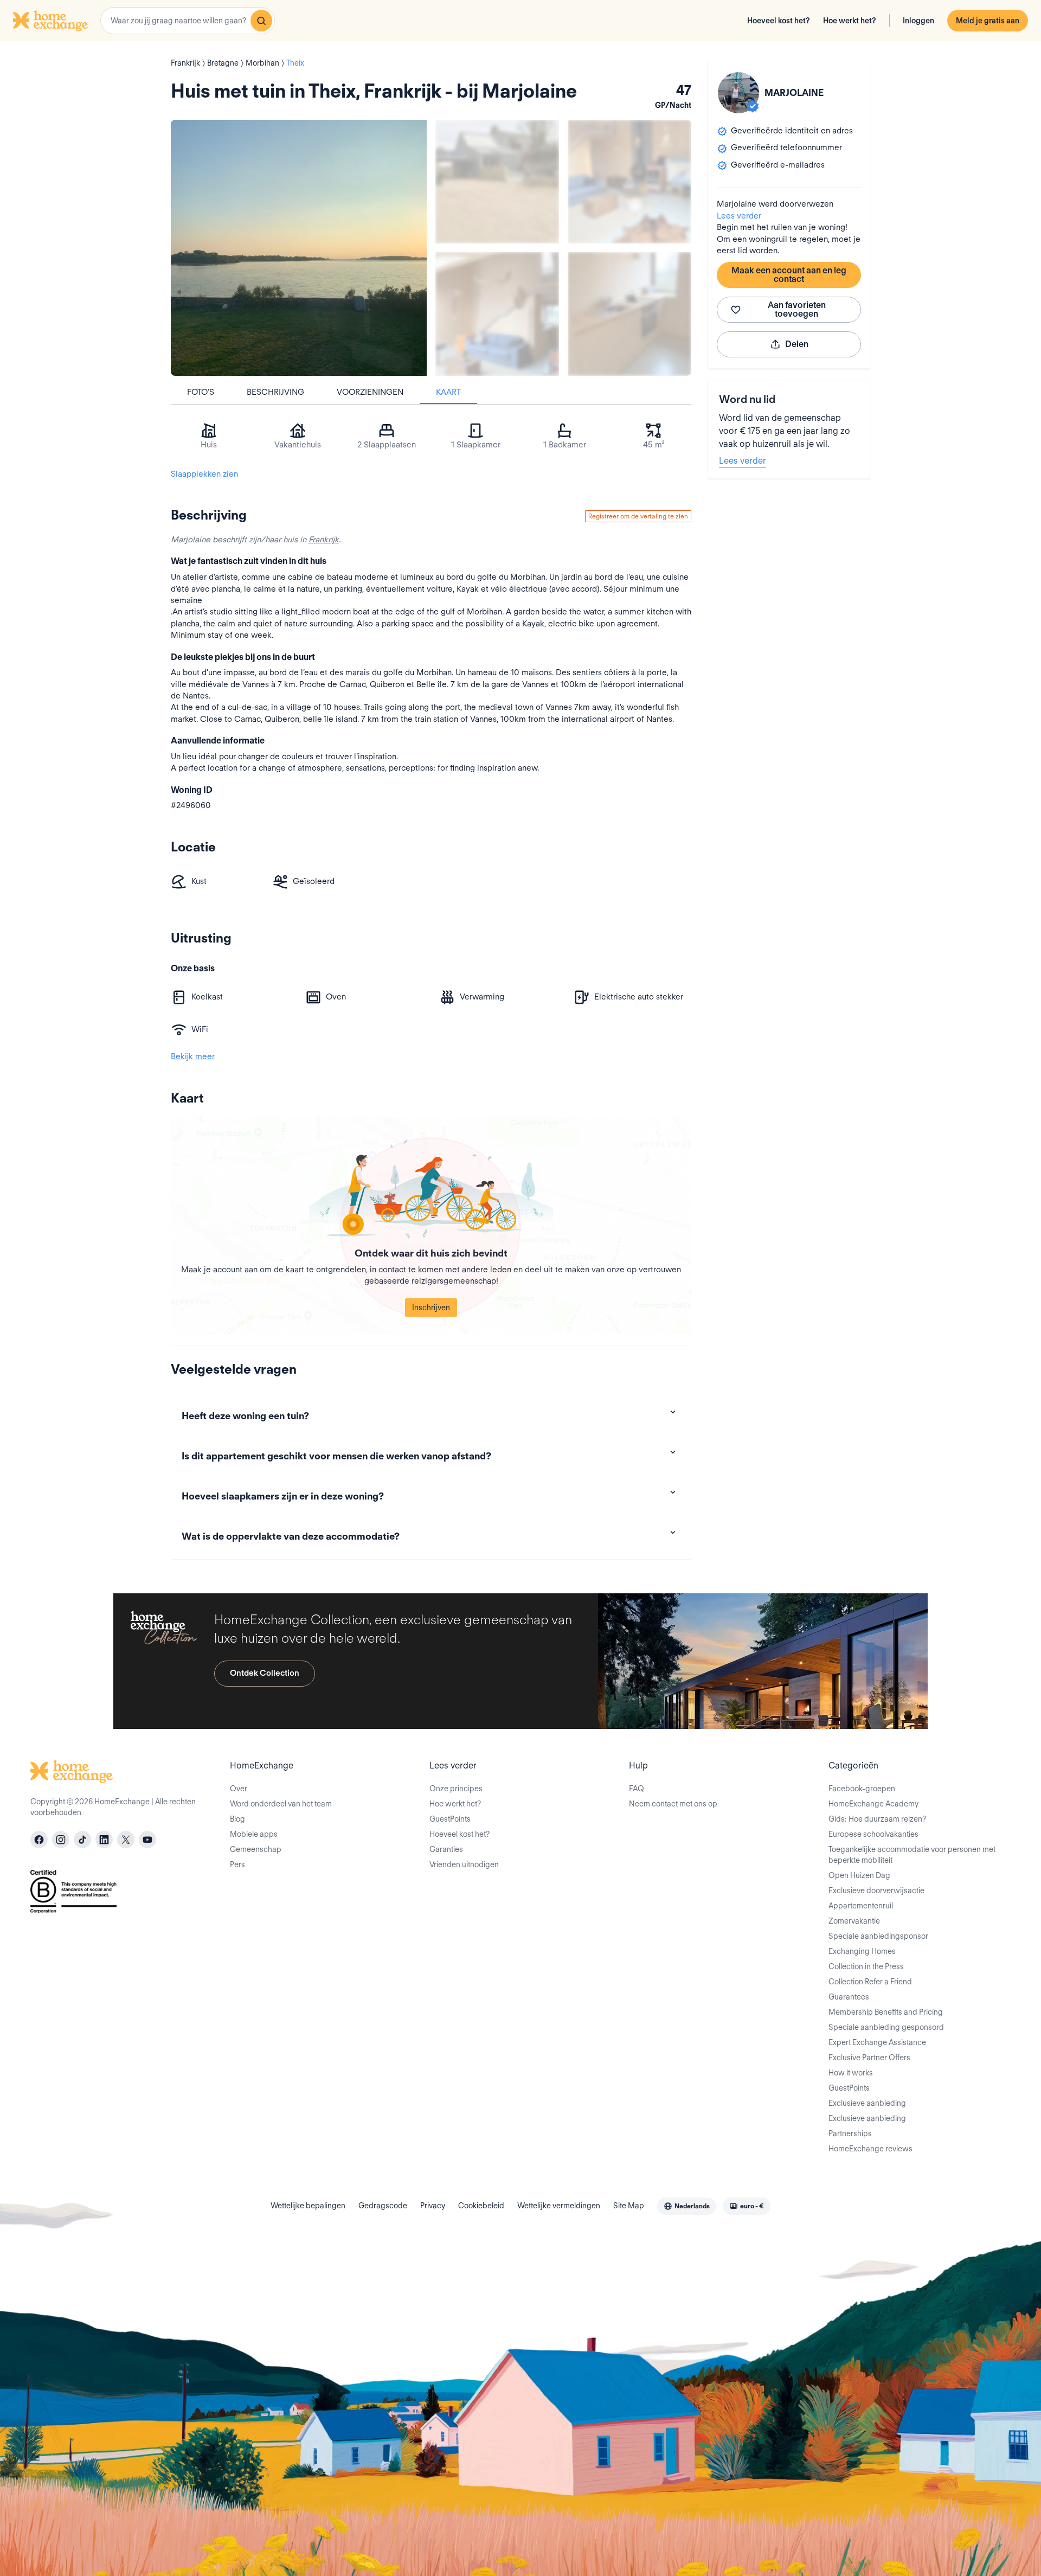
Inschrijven (431, 1308)
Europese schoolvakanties (873, 1834)
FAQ (637, 1789)
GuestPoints (450, 1819)
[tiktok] (82, 1840)
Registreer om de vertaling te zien (638, 516)
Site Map (629, 2206)
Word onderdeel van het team (281, 1804)
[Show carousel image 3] (497, 314)
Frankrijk (324, 540)
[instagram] (61, 1840)
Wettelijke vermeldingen (559, 2206)
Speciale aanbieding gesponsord (886, 2027)
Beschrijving (275, 392)
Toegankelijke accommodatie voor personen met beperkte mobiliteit (912, 1855)
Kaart (448, 392)
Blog (237, 1819)
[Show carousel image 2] (629, 182)
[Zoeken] (261, 21)
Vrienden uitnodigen (464, 1864)
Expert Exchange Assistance (877, 2042)
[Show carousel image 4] (629, 314)
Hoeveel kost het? (779, 21)
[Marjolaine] (738, 93)
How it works (851, 2073)
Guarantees (849, 1997)
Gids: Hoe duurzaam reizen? (877, 1819)
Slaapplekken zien (204, 474)
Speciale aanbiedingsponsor (878, 1936)
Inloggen (918, 21)
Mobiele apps (254, 1834)
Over (239, 1789)
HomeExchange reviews (870, 2149)
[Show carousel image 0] (299, 248)
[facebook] (39, 1840)
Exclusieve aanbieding (867, 2103)
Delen (797, 344)
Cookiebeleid (481, 2206)
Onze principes (456, 1789)
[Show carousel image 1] (497, 182)
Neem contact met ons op (673, 1804)
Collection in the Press (866, 1966)
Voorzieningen (370, 392)
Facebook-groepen (862, 1789)
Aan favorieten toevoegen (797, 309)
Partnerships (850, 2133)
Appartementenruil (861, 1906)
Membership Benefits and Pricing (886, 2012)
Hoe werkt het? (850, 21)
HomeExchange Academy (873, 1804)
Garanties (446, 1849)
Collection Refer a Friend (870, 1982)
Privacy (433, 2206)
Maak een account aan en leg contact (789, 275)
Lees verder (739, 216)
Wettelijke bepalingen (308, 2206)
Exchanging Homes (862, 1951)
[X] (126, 1840)
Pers (237, 1864)
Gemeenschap (256, 1849)
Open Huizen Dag (859, 1875)
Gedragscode (383, 2206)
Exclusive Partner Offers (869, 2058)
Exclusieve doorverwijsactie (876, 1891)
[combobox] (188, 21)
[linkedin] (104, 1840)
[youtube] (147, 1840)
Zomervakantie (854, 1921)
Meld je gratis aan (988, 21)
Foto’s (201, 392)
